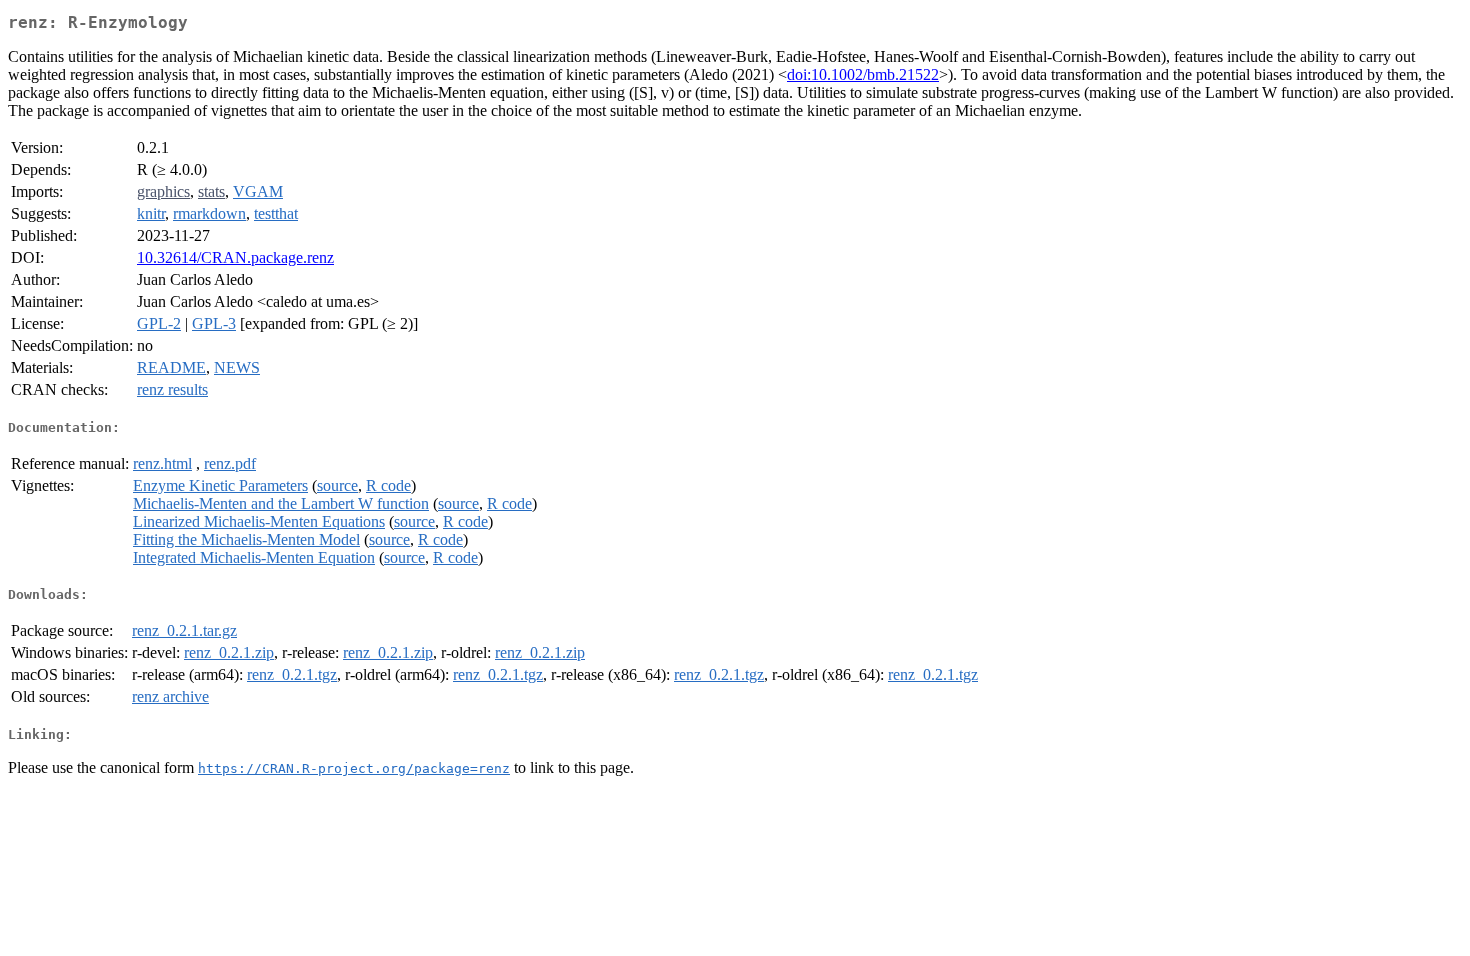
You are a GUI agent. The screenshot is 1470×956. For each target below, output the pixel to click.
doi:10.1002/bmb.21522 (863, 74)
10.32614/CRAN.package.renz (235, 257)
